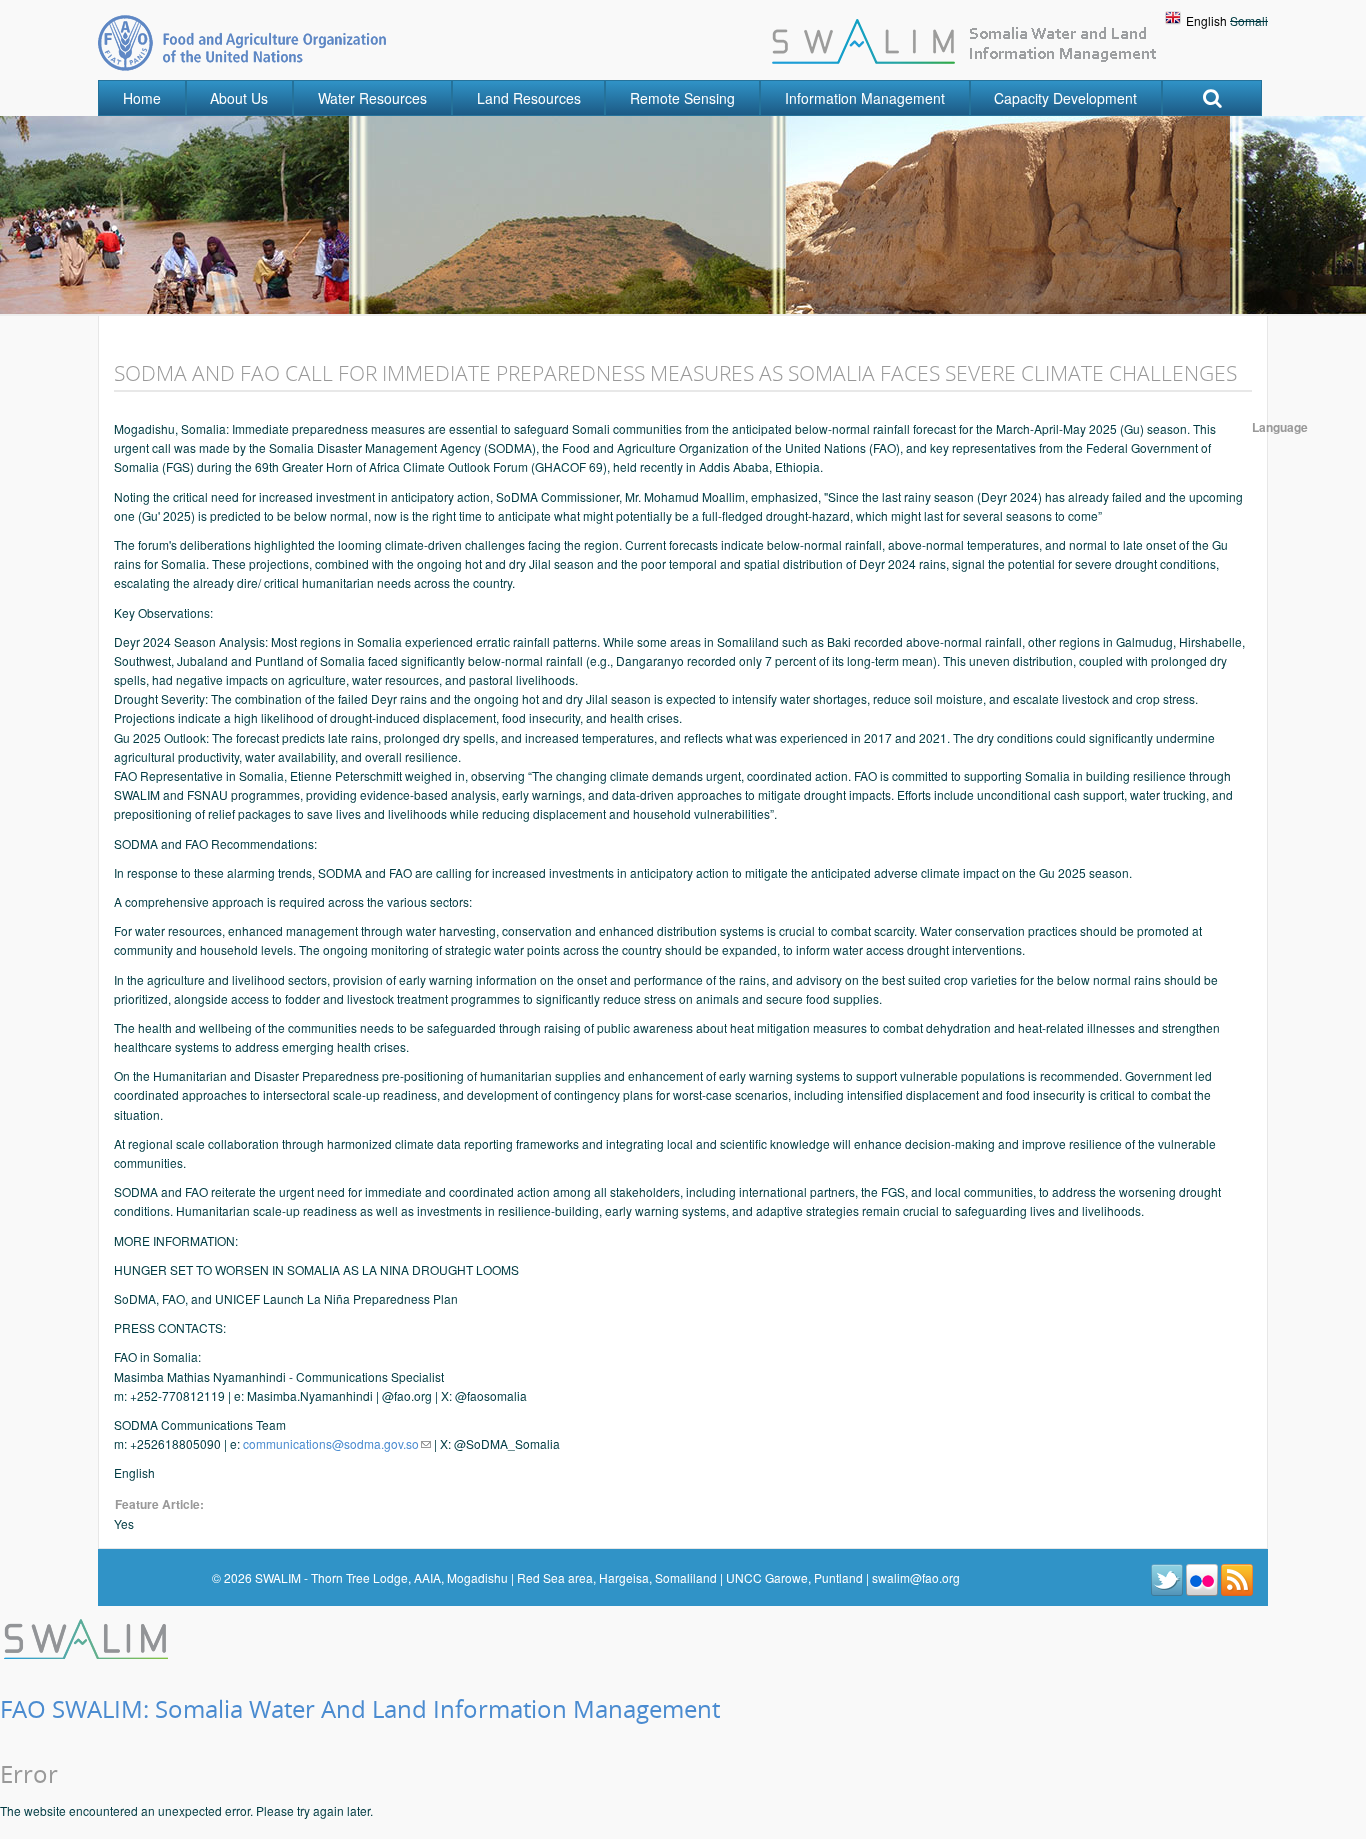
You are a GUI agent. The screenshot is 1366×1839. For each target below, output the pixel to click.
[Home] (88, 1636)
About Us (239, 98)
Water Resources (372, 98)
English (1206, 20)
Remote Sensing (682, 98)
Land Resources (529, 98)
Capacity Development (1065, 98)
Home (142, 98)
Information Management (865, 98)
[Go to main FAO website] (242, 42)
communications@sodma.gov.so (331, 1443)
